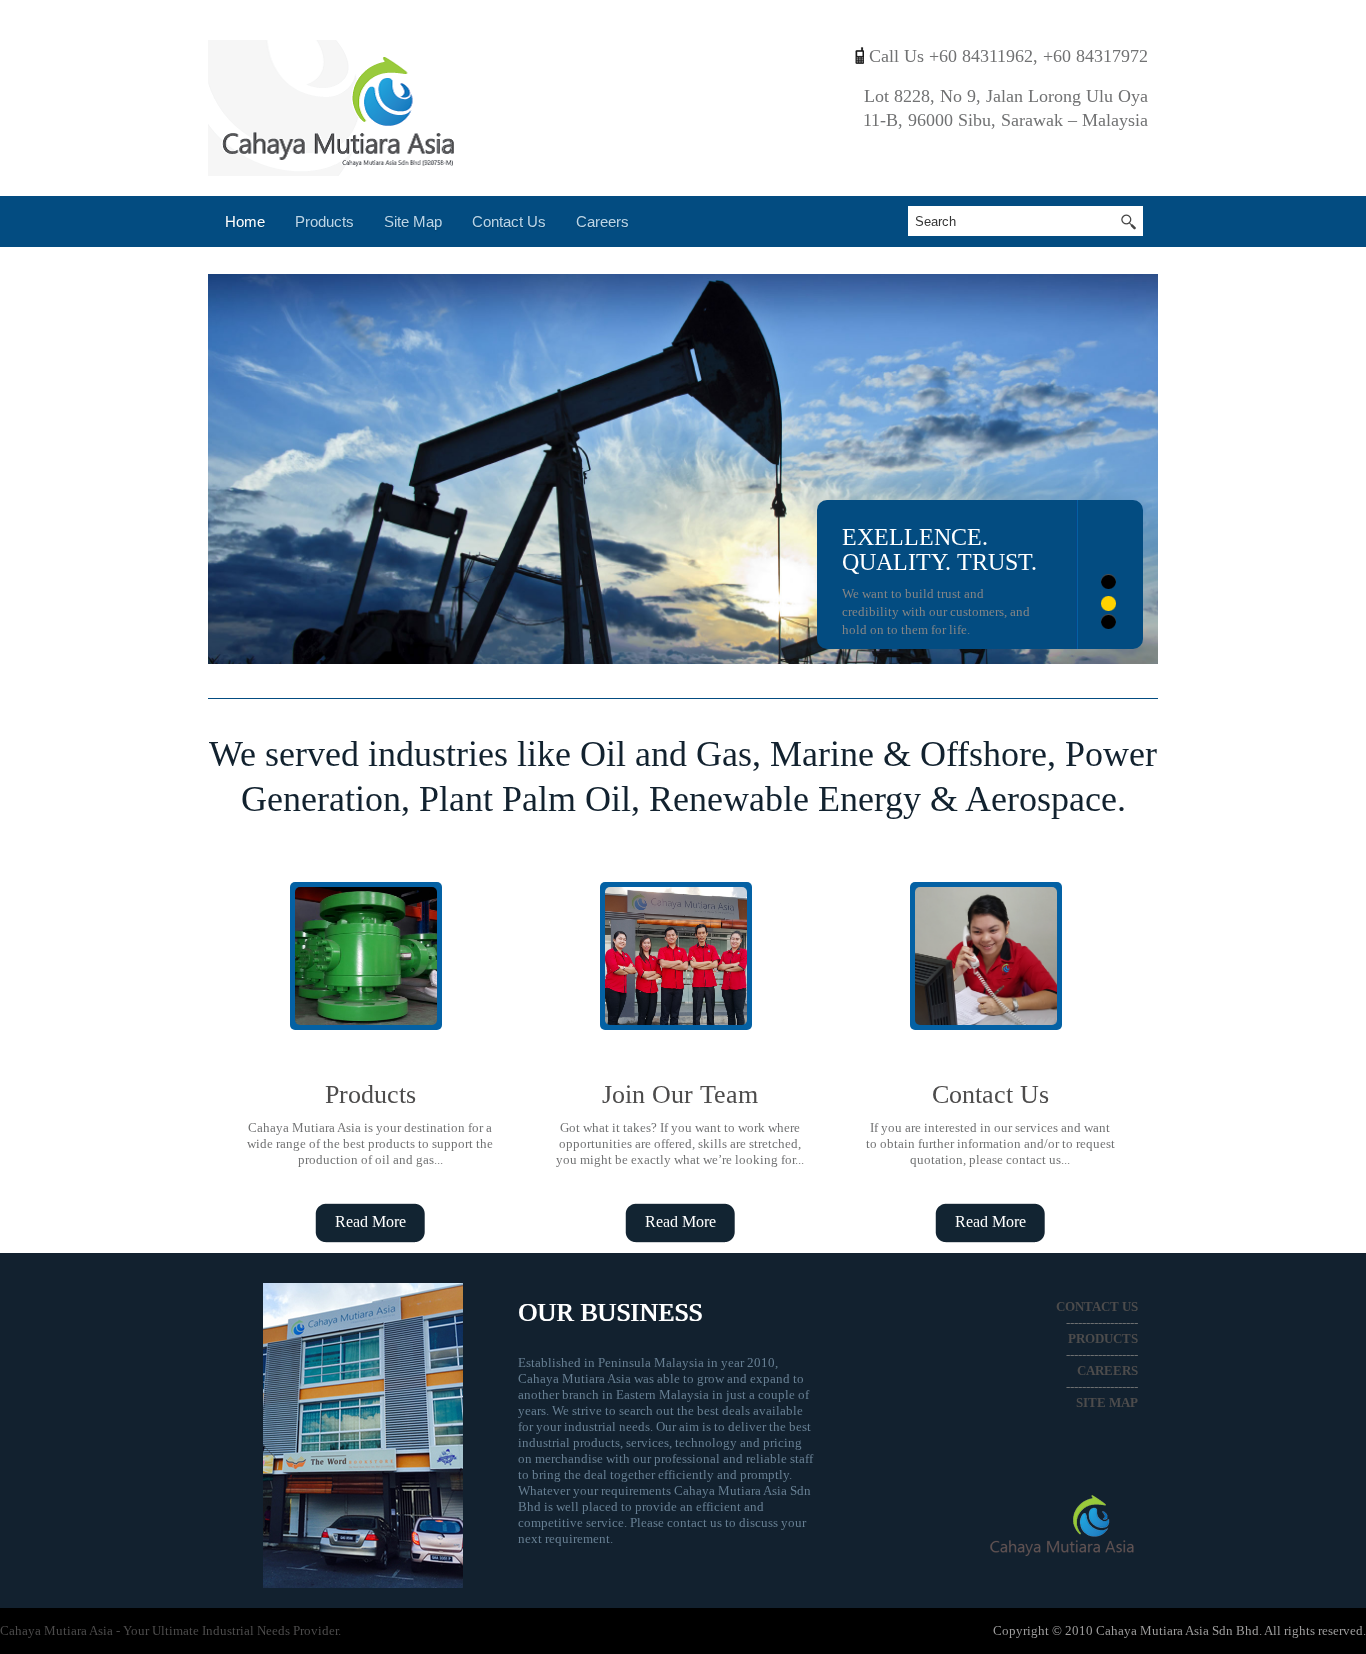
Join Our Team (680, 1094)
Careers (602, 221)
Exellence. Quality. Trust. (939, 549)
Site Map (413, 221)
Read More (370, 1221)
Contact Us (509, 221)
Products (324, 221)
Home (245, 221)
